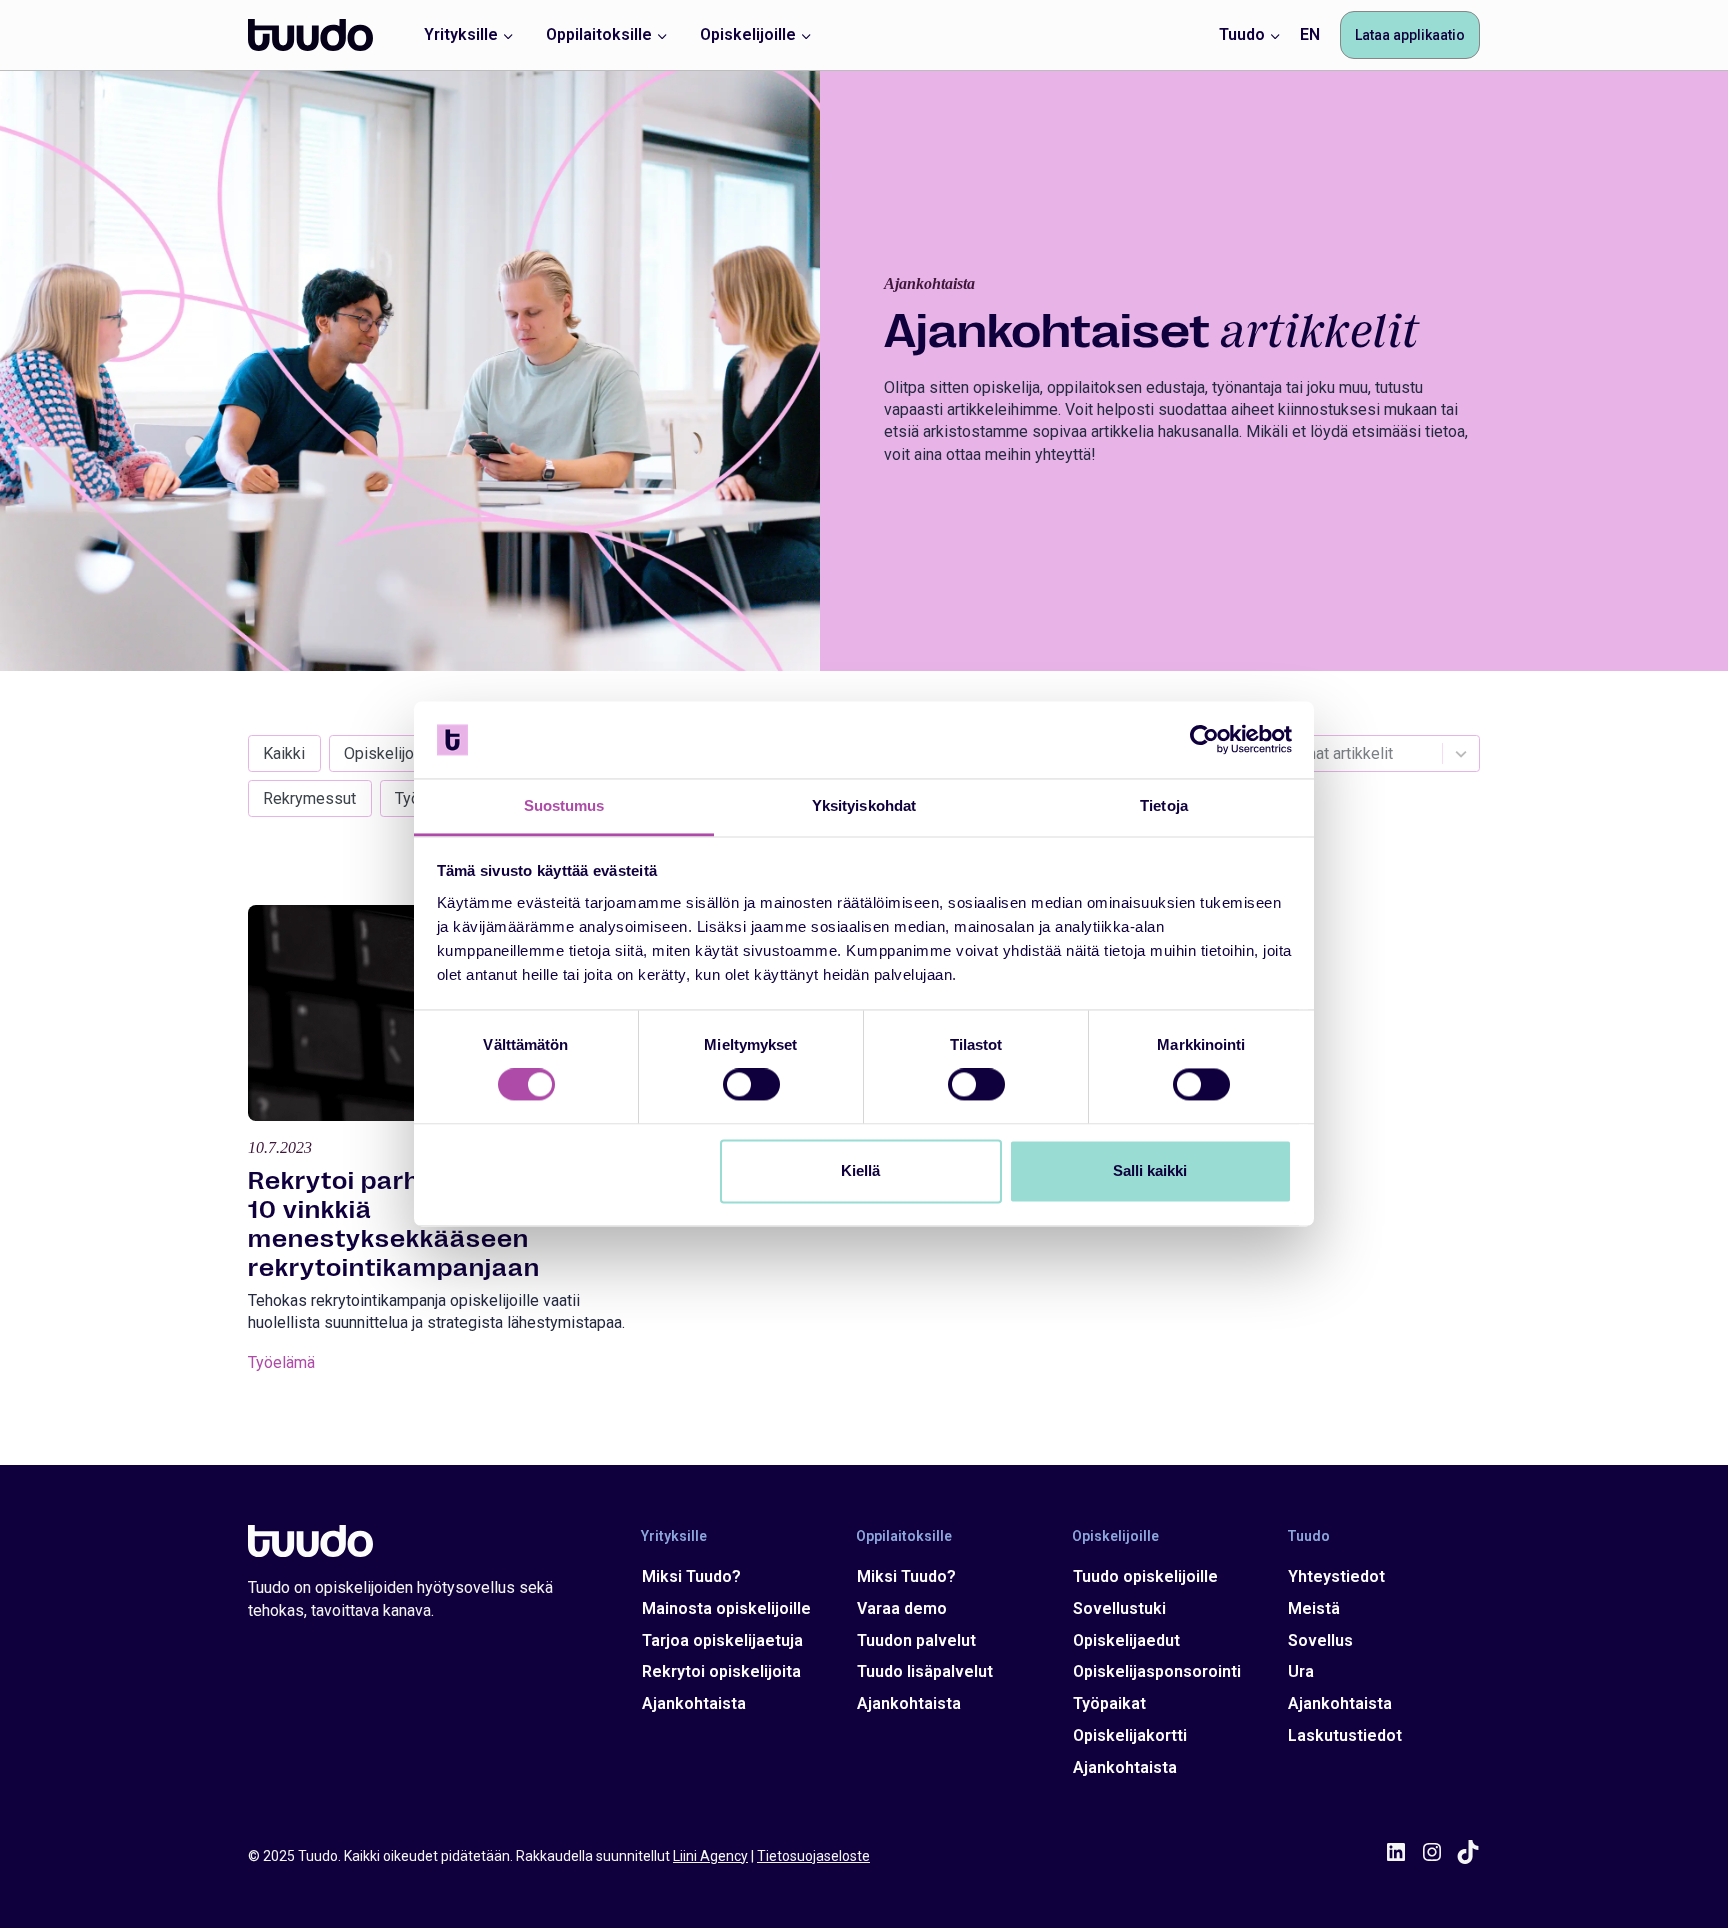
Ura (1301, 1671)
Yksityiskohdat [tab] (864, 805)
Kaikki (284, 753)
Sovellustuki (1119, 1608)
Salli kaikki (1150, 1170)
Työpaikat (1109, 1703)
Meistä (1314, 1608)
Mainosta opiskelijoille (726, 1608)
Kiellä (860, 1170)
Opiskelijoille (389, 753)
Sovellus (1320, 1640)
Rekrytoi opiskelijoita (721, 1671)
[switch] (751, 1085)
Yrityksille (674, 1536)
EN (1310, 34)
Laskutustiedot (1345, 1735)
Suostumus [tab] (564, 805)
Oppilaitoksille (904, 1536)
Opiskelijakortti (1130, 1735)
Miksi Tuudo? (691, 1576)
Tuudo (1308, 1536)
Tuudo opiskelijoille (1145, 1576)
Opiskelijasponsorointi (1157, 1671)
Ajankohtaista (694, 1703)
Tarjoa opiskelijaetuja (722, 1640)
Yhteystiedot (1336, 1576)
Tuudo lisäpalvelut (925, 1671)
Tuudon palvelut (916, 1640)
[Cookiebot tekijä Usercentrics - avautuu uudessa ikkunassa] (1204, 740)
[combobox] (1365, 753)
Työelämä (281, 1362)
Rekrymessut (309, 798)
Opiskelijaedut (1126, 1640)
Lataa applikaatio (1410, 35)
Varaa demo (902, 1608)
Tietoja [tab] (1164, 805)
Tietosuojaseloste (813, 1856)
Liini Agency (710, 1856)
